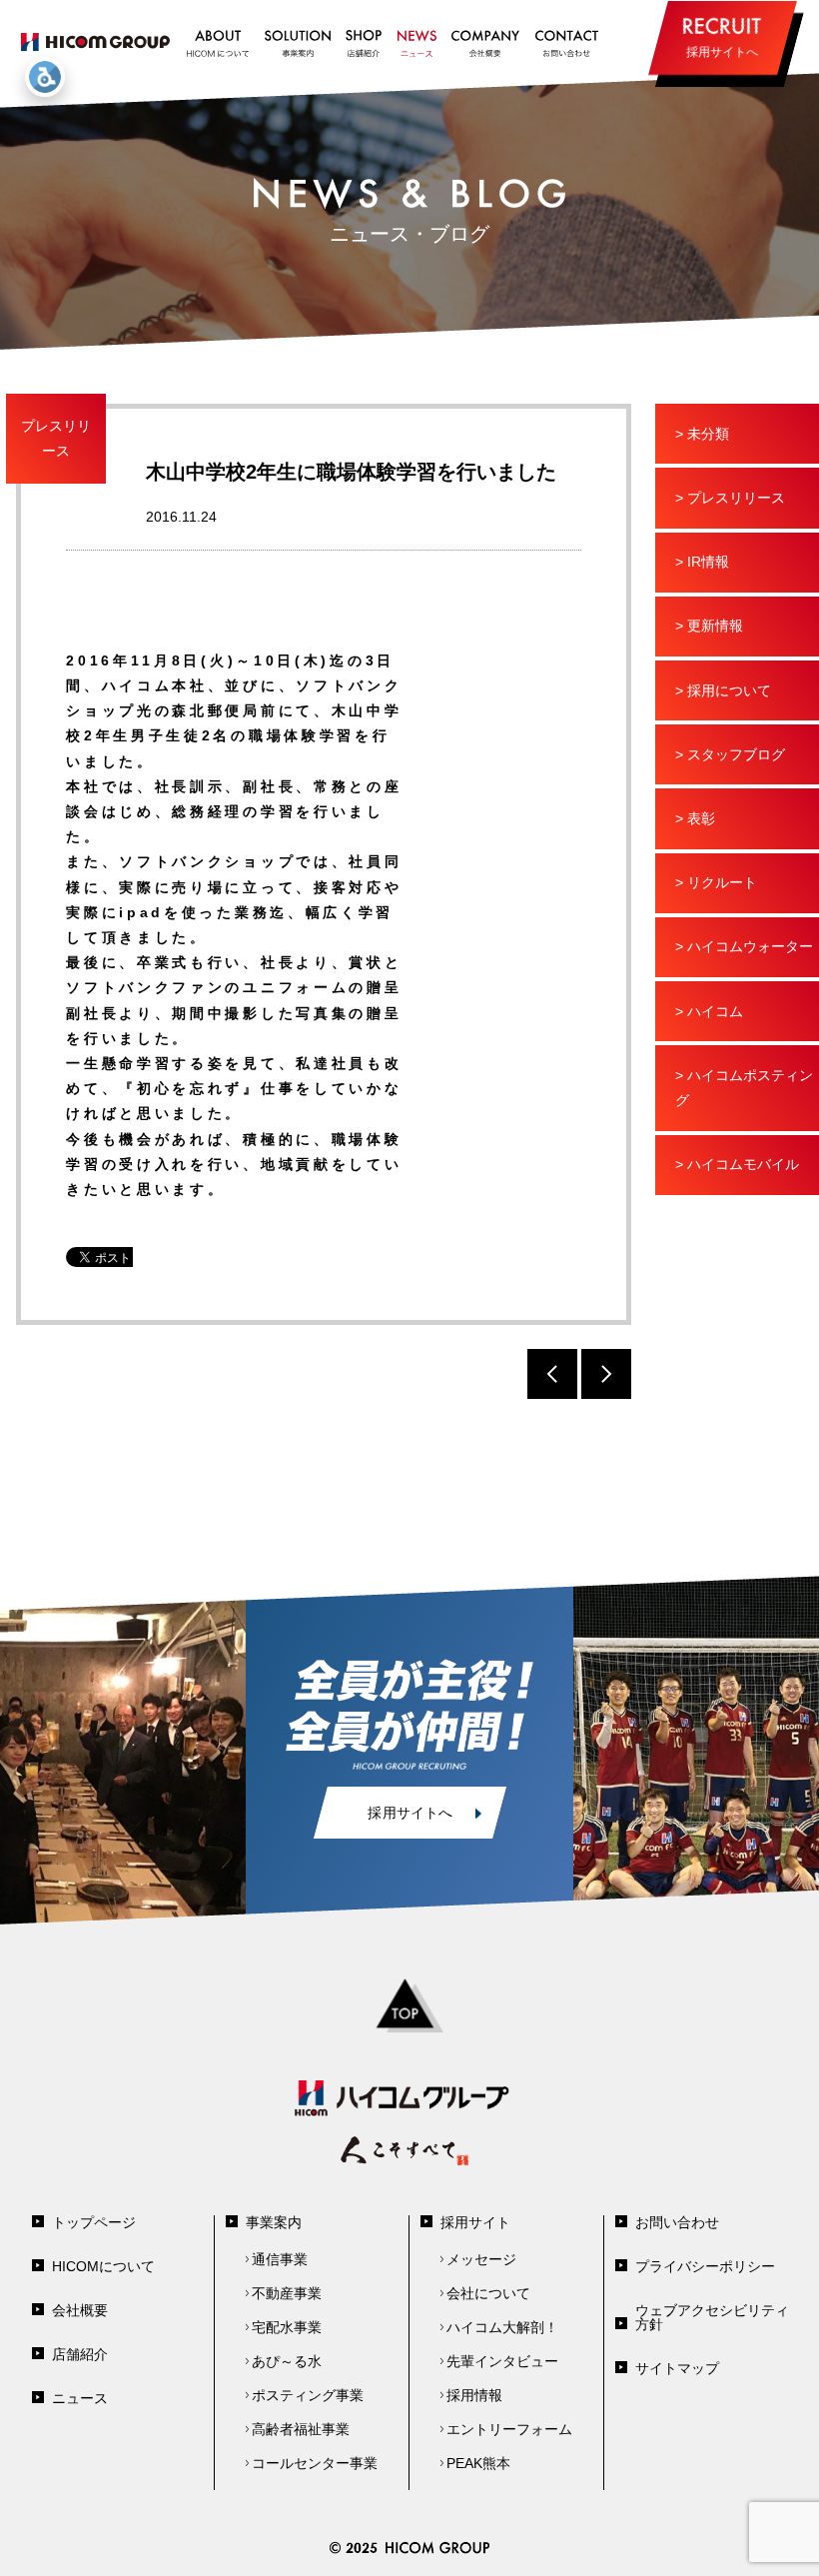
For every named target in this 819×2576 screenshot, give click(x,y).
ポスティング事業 (308, 2395)
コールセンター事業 (315, 2463)
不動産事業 (287, 2293)
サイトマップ (677, 2368)
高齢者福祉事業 (301, 2429)
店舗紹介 (80, 2354)
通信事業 (280, 2259)
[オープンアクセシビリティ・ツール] (45, 77)
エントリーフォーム (509, 2429)
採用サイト (475, 2222)
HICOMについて (103, 2266)
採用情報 (474, 2395)
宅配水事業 (287, 2327)
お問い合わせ (677, 2222)
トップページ (94, 2222)
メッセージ (481, 2259)
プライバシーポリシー (705, 2266)
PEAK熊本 (478, 2463)
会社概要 (80, 2310)
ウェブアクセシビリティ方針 (712, 2317)
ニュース (80, 2398)
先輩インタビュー (502, 2361)
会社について (488, 2293)
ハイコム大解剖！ (502, 2327)
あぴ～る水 (287, 2361)
